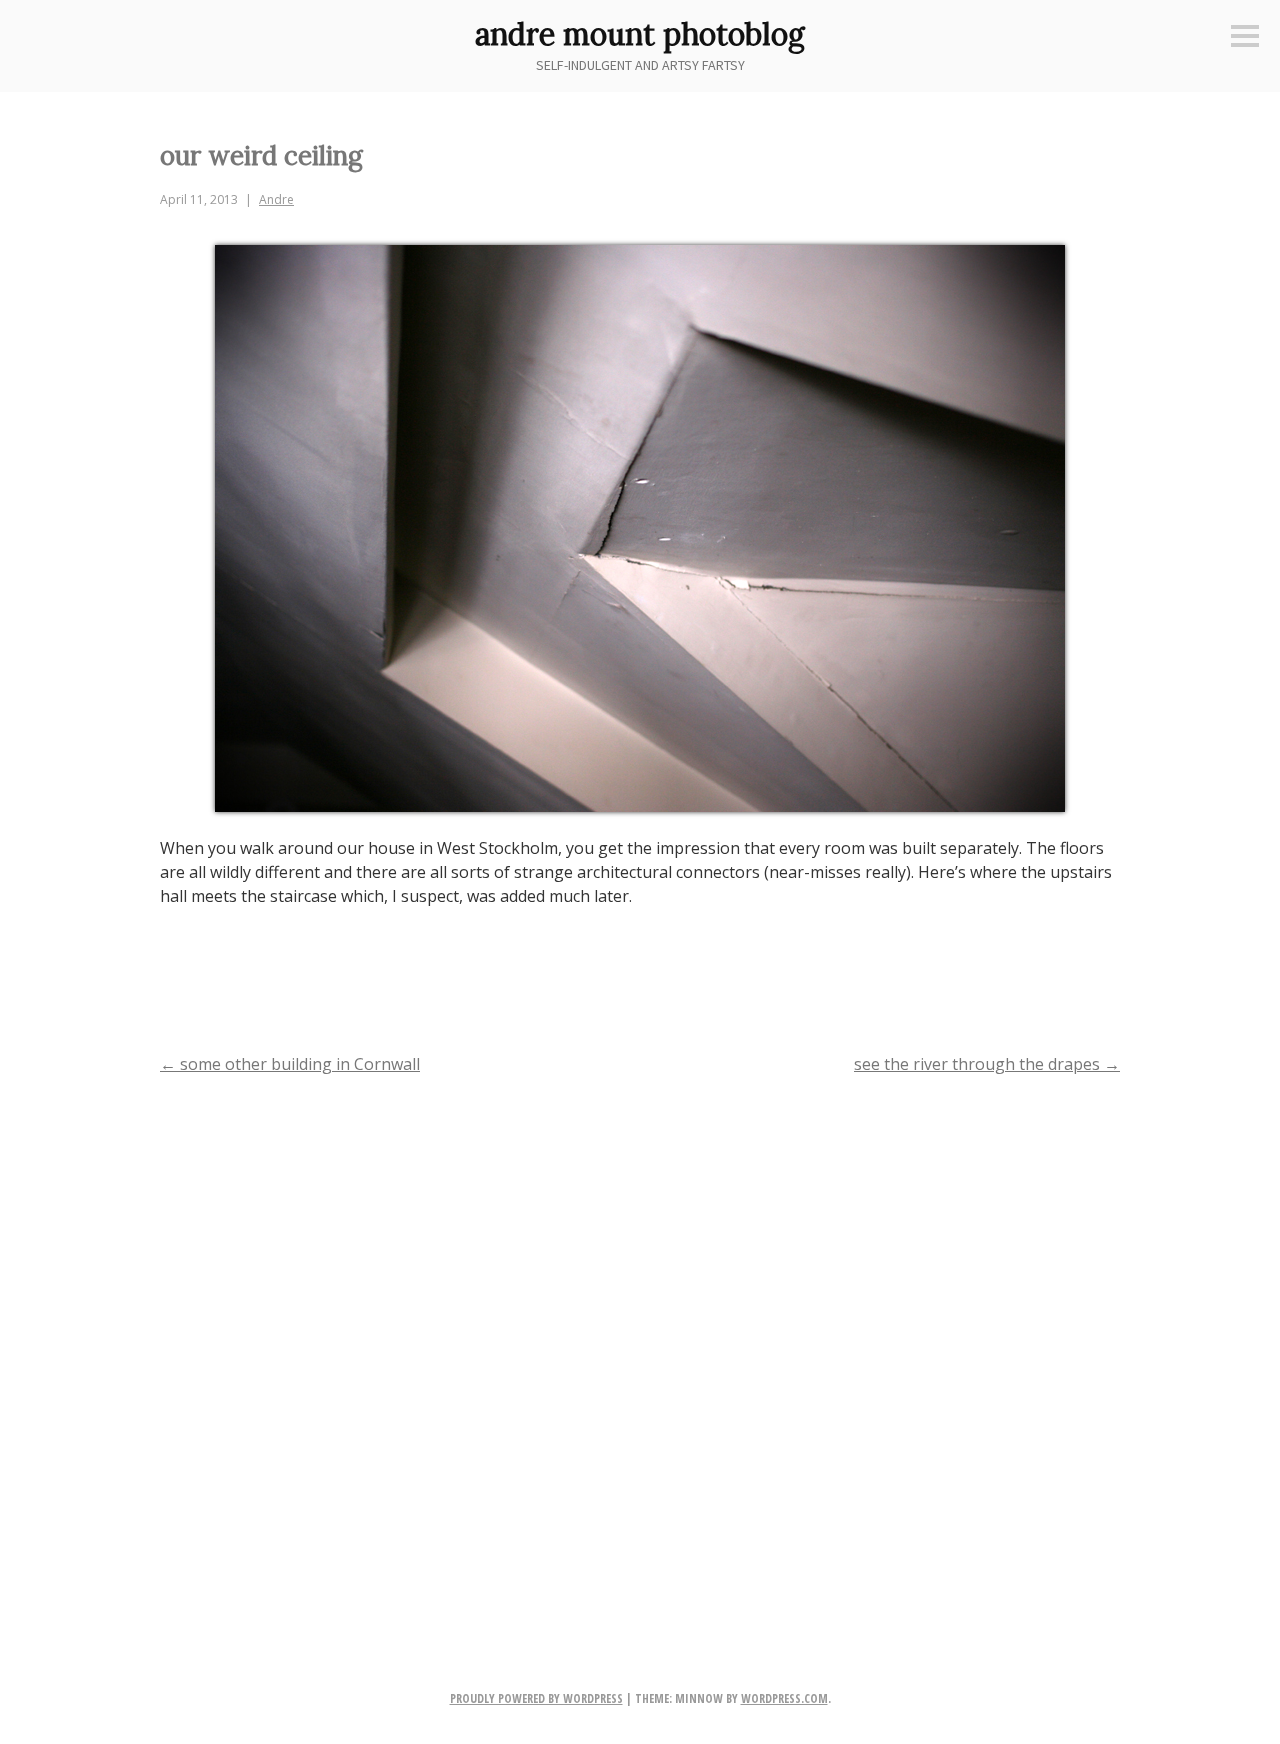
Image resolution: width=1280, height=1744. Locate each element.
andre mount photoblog (640, 34)
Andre (276, 199)
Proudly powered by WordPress (536, 1698)
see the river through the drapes (987, 1064)
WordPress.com (784, 1698)
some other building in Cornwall (290, 1064)
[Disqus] (640, 1350)
